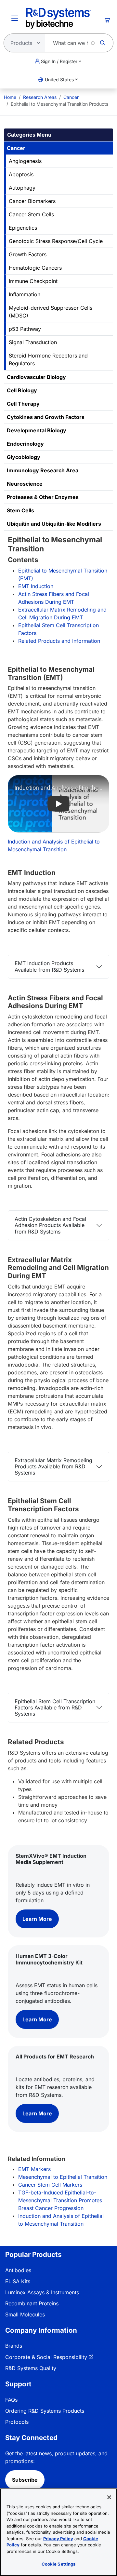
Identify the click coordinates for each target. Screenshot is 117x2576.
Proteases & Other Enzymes (43, 497)
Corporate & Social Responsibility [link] (46, 2357)
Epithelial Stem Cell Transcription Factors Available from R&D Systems (55, 1707)
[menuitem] (10, 97)
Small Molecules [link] (25, 2314)
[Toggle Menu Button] (15, 18)
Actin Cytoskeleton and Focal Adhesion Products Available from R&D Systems (50, 1225)
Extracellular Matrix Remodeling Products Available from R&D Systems (53, 1466)
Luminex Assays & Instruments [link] (42, 2292)
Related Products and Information (59, 641)
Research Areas (40, 97)
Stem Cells (20, 510)
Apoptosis (21, 174)
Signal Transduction (33, 342)
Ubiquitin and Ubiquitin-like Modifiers (54, 524)
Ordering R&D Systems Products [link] (45, 2411)
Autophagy (22, 188)
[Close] (109, 2497)
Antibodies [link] (18, 2270)
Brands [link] (14, 2346)
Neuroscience (25, 484)
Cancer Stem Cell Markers (50, 2185)
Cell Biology (22, 390)
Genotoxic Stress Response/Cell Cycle (56, 241)
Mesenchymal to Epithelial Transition (63, 2177)
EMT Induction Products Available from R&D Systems (49, 966)
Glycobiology (24, 457)
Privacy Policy (58, 2539)
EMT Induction (36, 586)
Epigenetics (23, 228)
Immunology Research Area (43, 470)
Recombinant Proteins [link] (32, 2303)
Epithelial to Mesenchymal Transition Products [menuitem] (59, 104)
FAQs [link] (11, 2400)
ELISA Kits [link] (18, 2281)
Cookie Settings (59, 2564)
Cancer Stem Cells (31, 214)
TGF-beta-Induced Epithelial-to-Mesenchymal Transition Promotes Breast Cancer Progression (60, 2200)
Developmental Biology (37, 430)
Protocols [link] (17, 2422)
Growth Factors (28, 254)
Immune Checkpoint (33, 281)
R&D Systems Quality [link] (31, 2368)
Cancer (71, 97)
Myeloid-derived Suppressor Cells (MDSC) (51, 312)
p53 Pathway (25, 329)
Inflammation (25, 294)
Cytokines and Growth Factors (46, 417)
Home (10, 97)
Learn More (37, 1919)
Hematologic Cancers (35, 268)
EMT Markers (34, 2169)
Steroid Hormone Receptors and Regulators (48, 359)
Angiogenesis (25, 161)
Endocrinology (25, 444)
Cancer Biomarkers (32, 201)
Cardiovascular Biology (36, 377)
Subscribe (25, 2480)
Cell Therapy (23, 404)
